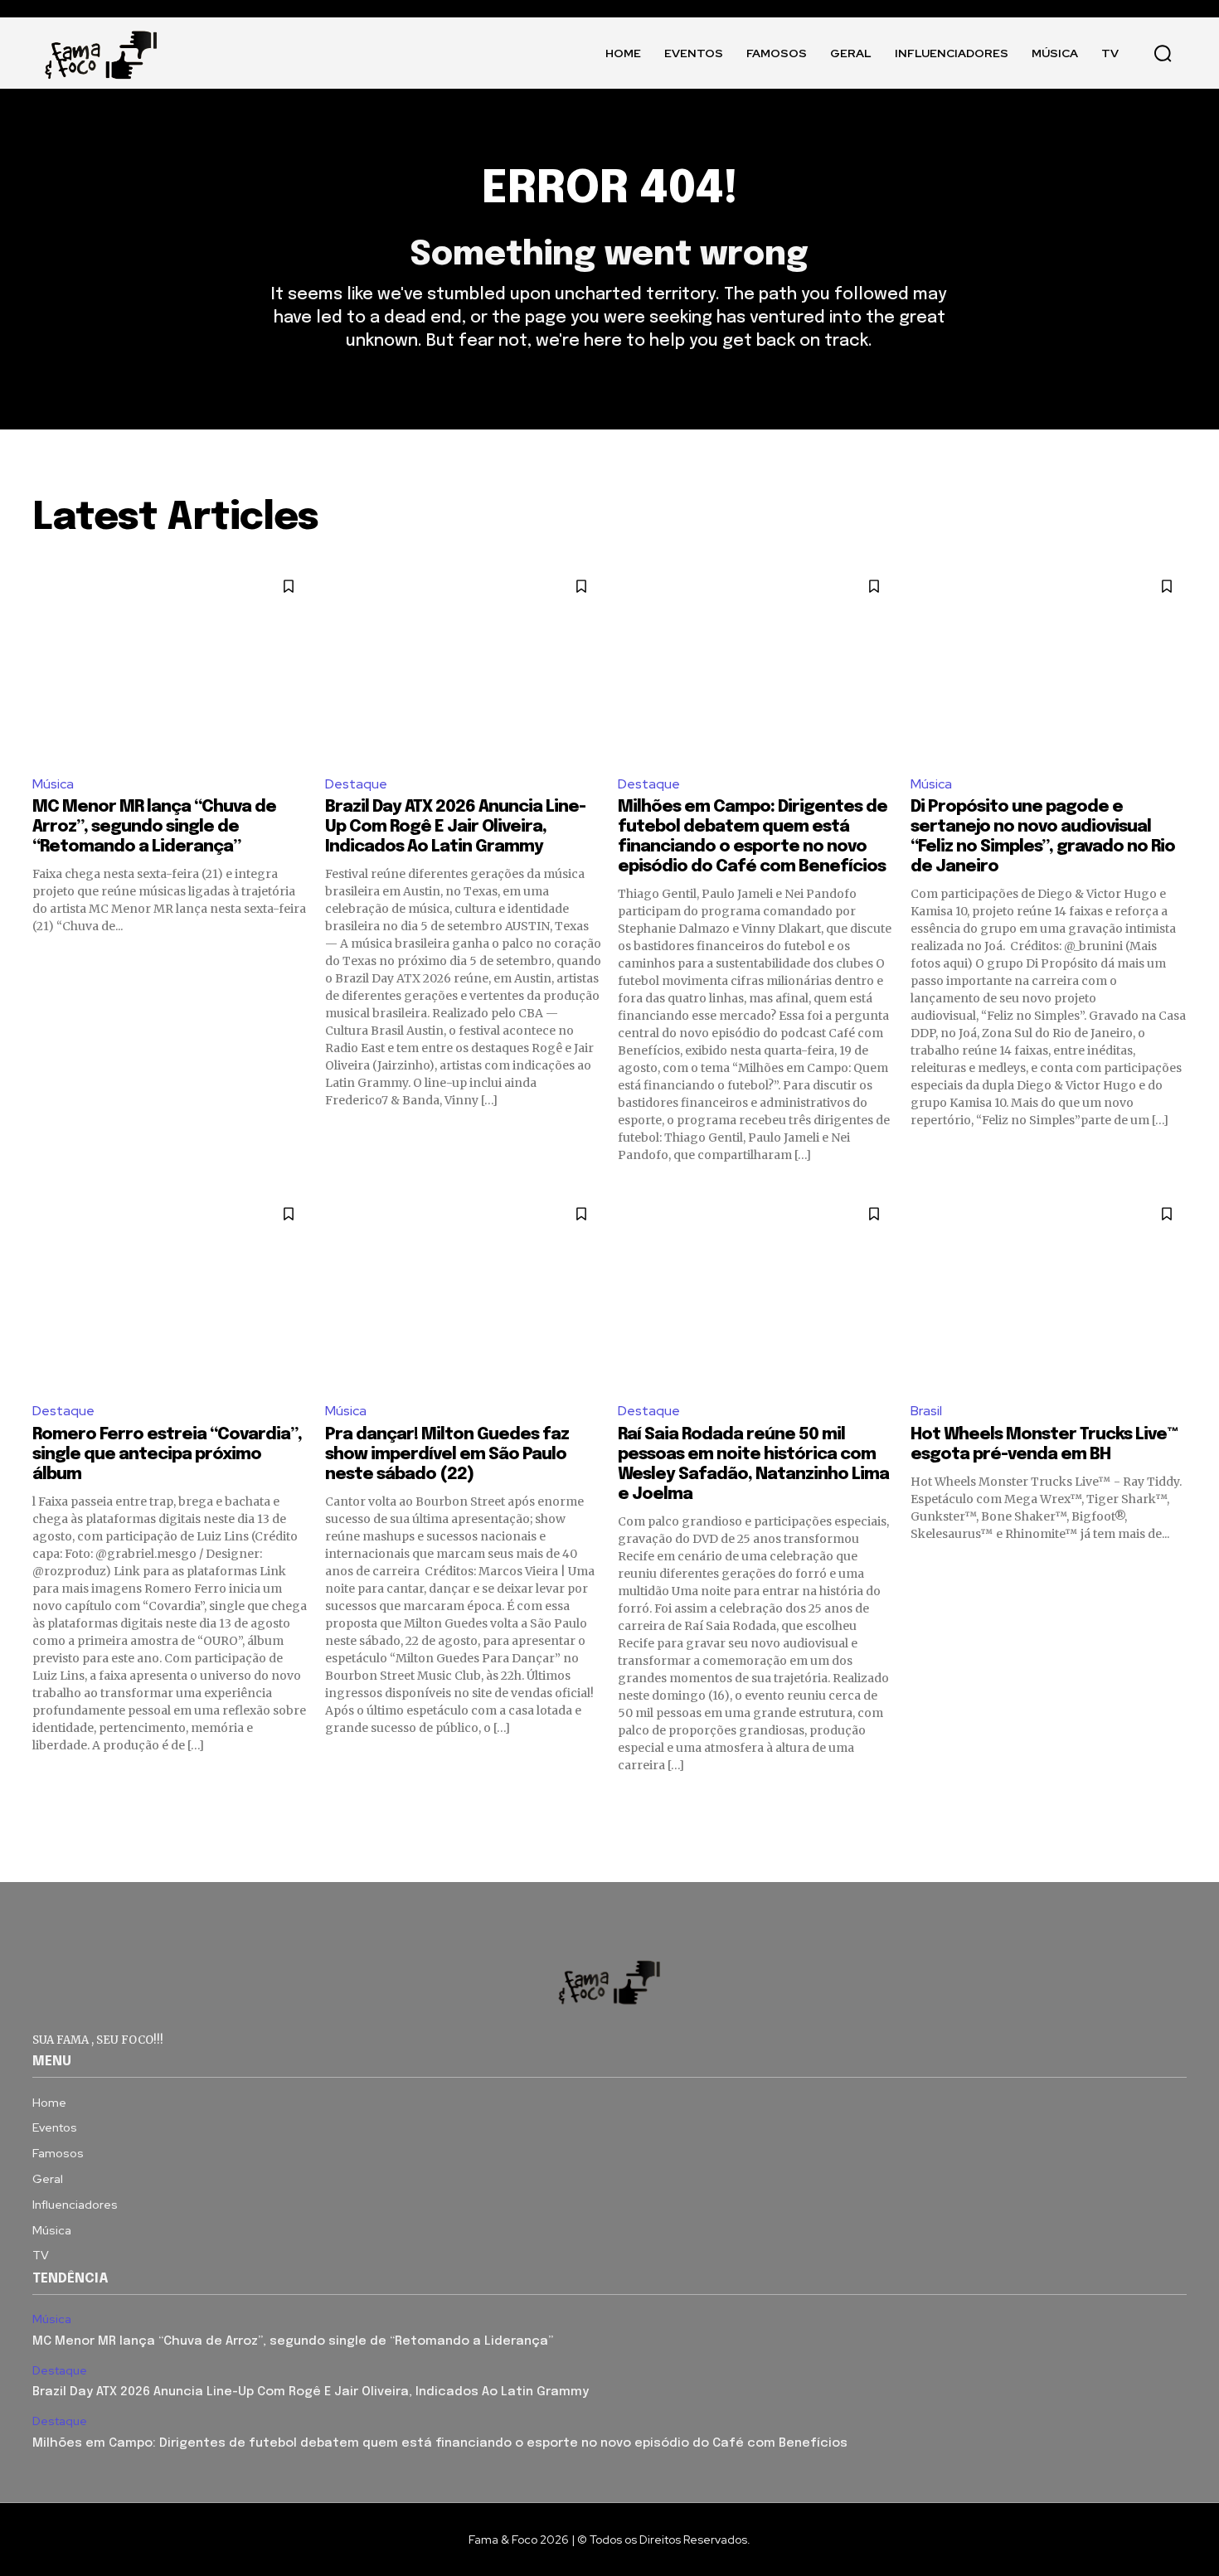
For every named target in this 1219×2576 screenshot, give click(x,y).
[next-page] (1176, 1803)
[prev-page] (43, 1803)
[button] (1163, 53)
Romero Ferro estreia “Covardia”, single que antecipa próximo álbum (167, 1455)
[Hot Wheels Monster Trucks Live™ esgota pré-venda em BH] (1049, 1290)
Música (53, 784)
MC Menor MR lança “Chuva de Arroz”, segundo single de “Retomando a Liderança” (154, 827)
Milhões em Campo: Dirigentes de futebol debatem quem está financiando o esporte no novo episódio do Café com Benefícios (440, 2443)
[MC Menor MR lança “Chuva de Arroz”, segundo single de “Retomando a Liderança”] (170, 663)
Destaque (356, 784)
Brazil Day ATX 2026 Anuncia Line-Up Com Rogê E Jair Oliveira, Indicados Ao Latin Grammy (455, 827)
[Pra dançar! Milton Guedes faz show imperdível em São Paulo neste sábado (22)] (463, 1290)
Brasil (926, 1411)
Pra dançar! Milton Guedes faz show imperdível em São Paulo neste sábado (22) (447, 1455)
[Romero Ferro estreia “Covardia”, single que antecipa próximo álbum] (170, 1290)
